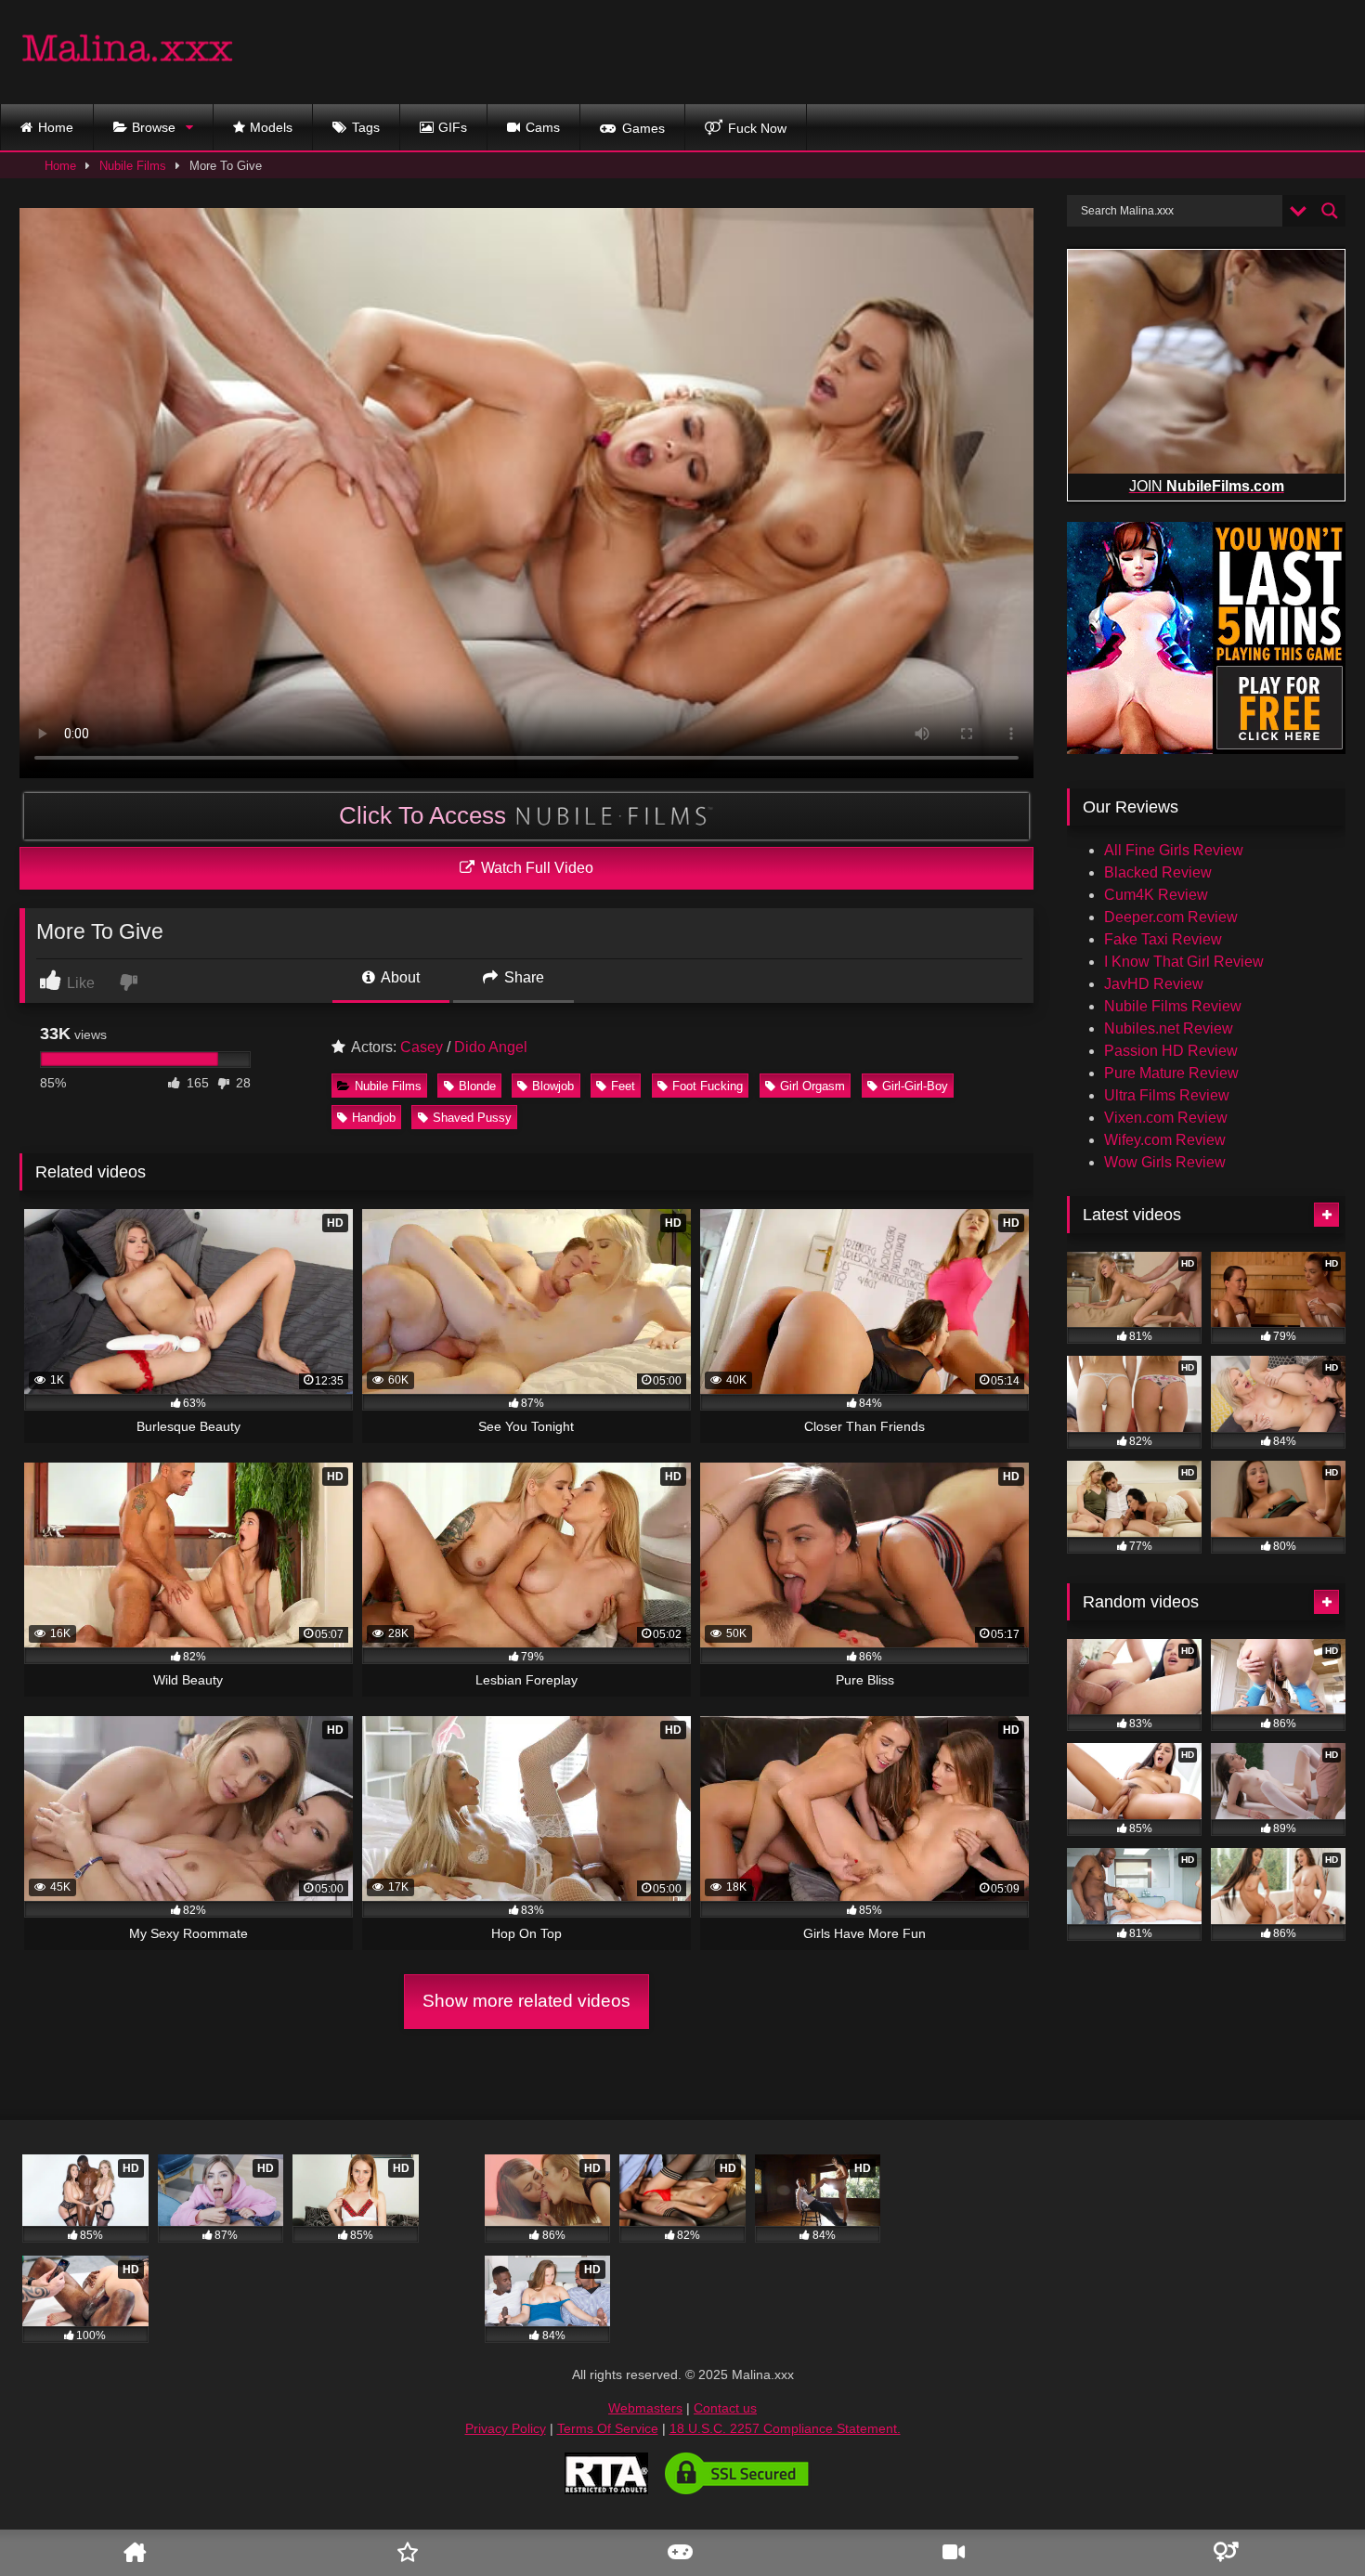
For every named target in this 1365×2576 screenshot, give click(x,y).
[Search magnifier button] (1330, 211)
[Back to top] (1321, 2507)
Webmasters (645, 2408)
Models (271, 127)
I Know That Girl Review (1184, 962)
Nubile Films (133, 166)
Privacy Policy (506, 2428)
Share (522, 977)
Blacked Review (1158, 872)
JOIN (1207, 486)
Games (643, 128)
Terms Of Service (608, 2428)
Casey (422, 1047)
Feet (623, 1086)
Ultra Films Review (1167, 1095)
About (399, 977)
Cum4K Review (1156, 895)
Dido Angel (491, 1047)
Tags (366, 127)
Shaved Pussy (472, 1118)
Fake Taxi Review (1163, 939)
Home (56, 127)
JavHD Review (1154, 984)
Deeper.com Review (1171, 917)
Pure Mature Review (1171, 1073)
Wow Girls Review (1165, 1162)
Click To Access (426, 815)
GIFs (453, 127)
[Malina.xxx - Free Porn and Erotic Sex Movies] (128, 52)
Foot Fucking (708, 1086)
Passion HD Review (1171, 1051)
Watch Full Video (535, 868)
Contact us (725, 2408)
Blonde (477, 1086)
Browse (154, 127)
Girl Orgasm (812, 1086)
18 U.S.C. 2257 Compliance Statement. (785, 2428)
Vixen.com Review (1166, 1118)
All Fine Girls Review (1174, 850)
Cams (543, 127)
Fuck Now (757, 128)
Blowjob (553, 1086)
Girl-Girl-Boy (915, 1086)
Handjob (374, 1118)
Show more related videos (526, 2001)
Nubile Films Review (1173, 1006)
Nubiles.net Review (1169, 1028)
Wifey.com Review (1165, 1140)
